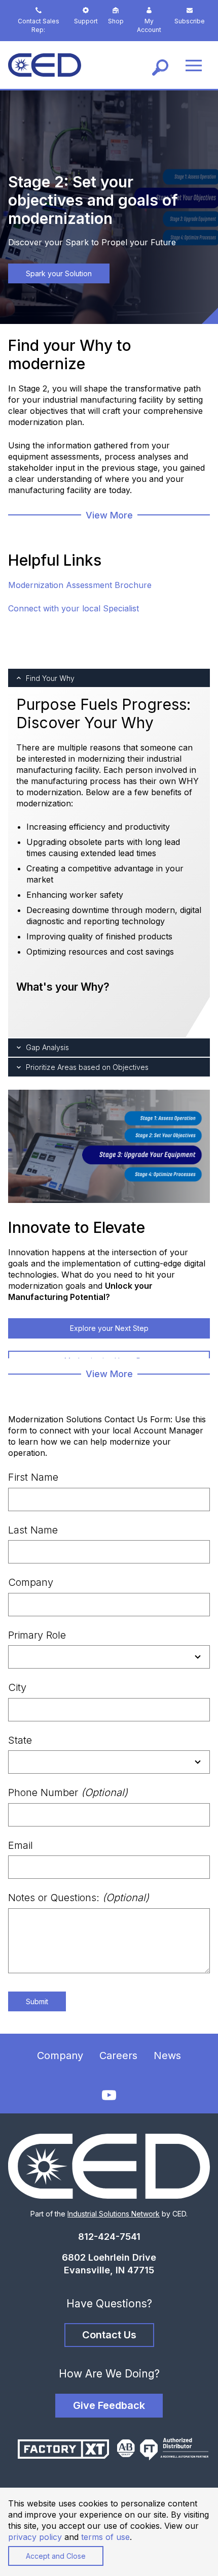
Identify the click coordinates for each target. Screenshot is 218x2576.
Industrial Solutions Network (114, 2214)
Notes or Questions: (79, 1898)
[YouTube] (109, 2095)
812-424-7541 (109, 2237)
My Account (149, 25)
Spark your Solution (59, 273)
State (20, 1740)
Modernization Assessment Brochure (80, 585)
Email (21, 1845)
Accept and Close (56, 2556)
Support (86, 21)
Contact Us (109, 2335)
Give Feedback (109, 2405)
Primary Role (37, 1635)
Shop (116, 21)
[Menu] (194, 65)
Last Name (33, 1530)
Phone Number (68, 1792)
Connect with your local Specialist (74, 608)
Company (31, 1582)
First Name (33, 1477)
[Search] (160, 65)
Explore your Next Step (109, 1328)
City (17, 1687)
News (167, 2056)
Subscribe (190, 21)
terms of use (105, 2537)
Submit (37, 2001)
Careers (118, 2056)
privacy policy (35, 2537)
